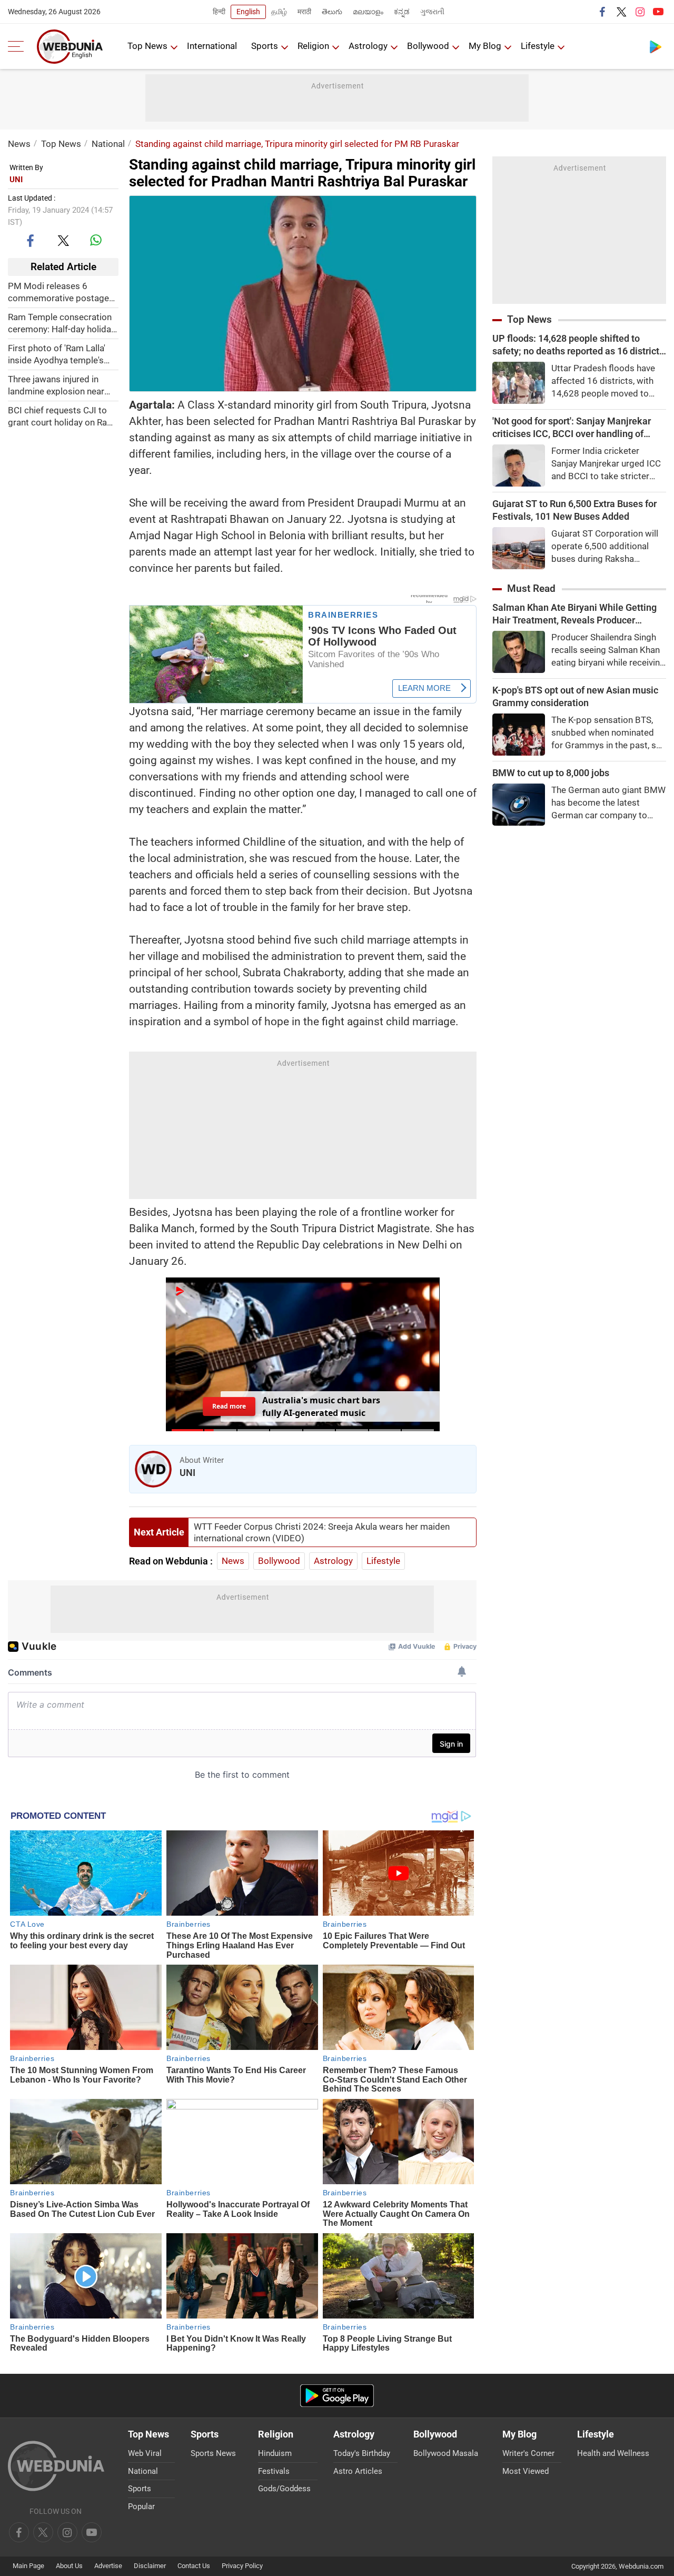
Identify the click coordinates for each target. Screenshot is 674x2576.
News (19, 144)
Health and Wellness (613, 2453)
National (108, 144)
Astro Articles (358, 2471)
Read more (229, 1406)
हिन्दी (219, 12)
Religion (313, 46)
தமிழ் (279, 12)
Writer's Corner (528, 2453)
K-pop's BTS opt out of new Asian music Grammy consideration (575, 696)
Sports (265, 46)
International (212, 46)
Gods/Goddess (284, 2489)
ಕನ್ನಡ (402, 12)
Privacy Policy (242, 2566)
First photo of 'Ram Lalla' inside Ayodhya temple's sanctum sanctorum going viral (60, 355)
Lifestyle (538, 46)
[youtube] (658, 12)
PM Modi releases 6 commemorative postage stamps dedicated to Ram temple (60, 293)
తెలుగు (332, 12)
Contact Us (194, 2566)
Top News (147, 46)
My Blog (485, 46)
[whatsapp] (96, 240)
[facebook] (603, 12)
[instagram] (640, 12)
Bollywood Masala (446, 2453)
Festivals (274, 2471)
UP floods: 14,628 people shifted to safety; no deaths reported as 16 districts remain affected (578, 345)
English (248, 12)
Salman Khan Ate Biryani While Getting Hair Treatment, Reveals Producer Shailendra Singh (574, 614)
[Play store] (656, 46)
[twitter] (621, 12)
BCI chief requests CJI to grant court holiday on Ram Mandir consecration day (61, 417)
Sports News (213, 2453)
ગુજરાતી (432, 12)
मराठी (304, 12)
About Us (69, 2566)
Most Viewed (526, 2471)
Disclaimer (150, 2566)
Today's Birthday (362, 2453)
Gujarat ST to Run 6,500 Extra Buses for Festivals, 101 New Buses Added (574, 510)
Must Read (531, 588)
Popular (141, 2506)
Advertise (108, 2566)
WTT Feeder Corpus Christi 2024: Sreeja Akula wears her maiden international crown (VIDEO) (322, 1532)
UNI (16, 180)
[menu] (18, 46)
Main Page (28, 2566)
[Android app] (337, 2396)
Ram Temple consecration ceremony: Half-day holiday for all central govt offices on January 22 (62, 324)
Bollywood (428, 46)
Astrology (368, 46)
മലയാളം (368, 12)
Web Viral (145, 2453)
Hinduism (275, 2453)
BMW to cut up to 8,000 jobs (551, 773)
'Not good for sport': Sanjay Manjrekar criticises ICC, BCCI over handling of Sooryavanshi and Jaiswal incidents (572, 428)
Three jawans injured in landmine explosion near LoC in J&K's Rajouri (56, 386)
